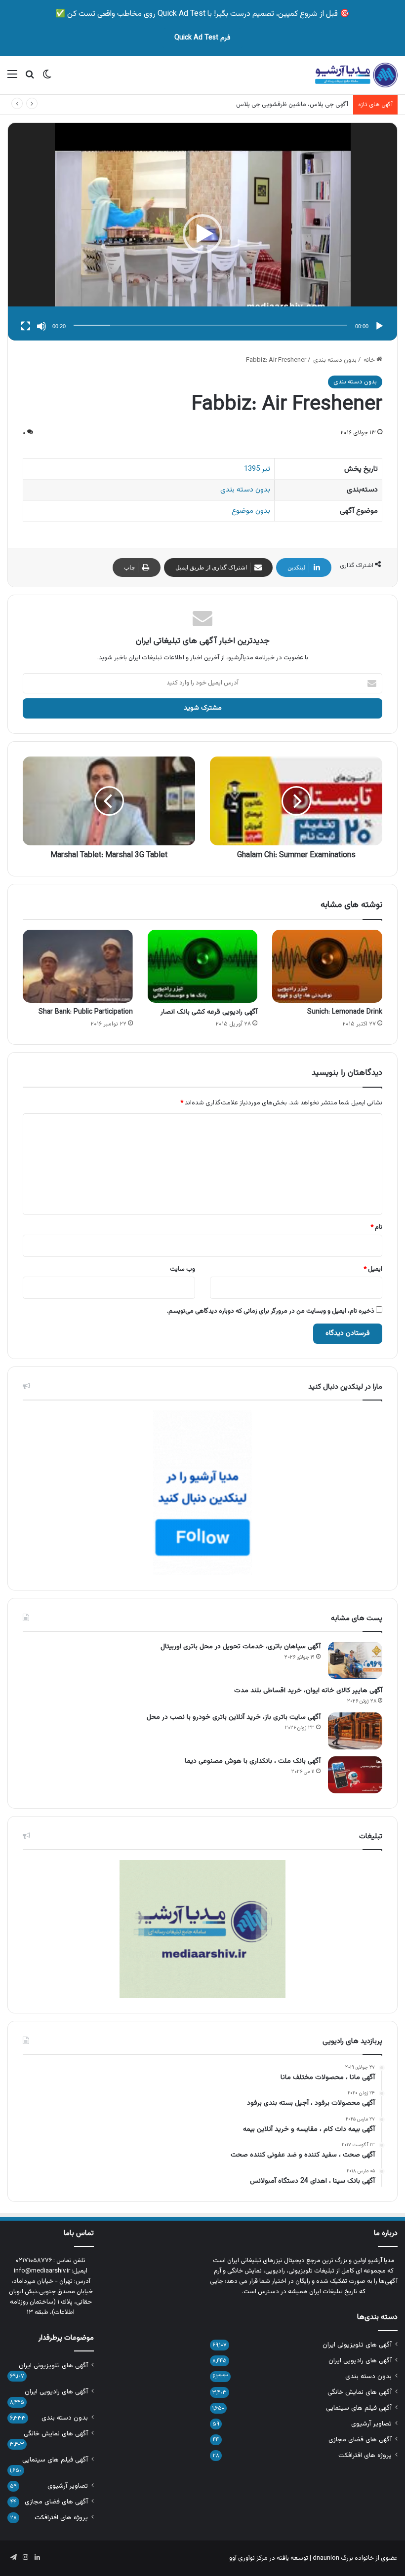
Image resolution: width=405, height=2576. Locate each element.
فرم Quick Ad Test (202, 38)
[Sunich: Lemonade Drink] (327, 966)
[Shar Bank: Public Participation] (78, 966)
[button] (202, 234)
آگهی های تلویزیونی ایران (357, 2345)
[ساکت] (41, 326)
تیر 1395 (257, 469)
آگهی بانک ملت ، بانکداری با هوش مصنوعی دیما (253, 1761)
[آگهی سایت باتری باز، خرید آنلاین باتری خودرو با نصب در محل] (355, 1731)
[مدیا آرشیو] (356, 75)
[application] (202, 234)
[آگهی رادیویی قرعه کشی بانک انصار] (203, 966)
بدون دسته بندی (335, 360)
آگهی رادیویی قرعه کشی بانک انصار (209, 1012)
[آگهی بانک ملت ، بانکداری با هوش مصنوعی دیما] (355, 1775)
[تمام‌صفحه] (26, 326)
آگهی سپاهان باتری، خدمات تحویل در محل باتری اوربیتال (241, 1647)
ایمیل (373, 1269)
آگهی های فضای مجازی (360, 2440)
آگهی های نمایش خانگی (360, 2392)
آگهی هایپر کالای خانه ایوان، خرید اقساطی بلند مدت (308, 1691)
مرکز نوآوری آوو (248, 2558)
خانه (370, 360)
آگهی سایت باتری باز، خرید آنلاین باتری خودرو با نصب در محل (234, 1717)
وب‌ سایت (182, 1269)
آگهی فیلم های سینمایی (359, 2408)
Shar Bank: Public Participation (86, 1012)
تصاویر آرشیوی (371, 2424)
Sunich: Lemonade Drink (345, 1012)
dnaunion (326, 2558)
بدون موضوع (251, 511)
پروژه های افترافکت (365, 2455)
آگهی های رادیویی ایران (360, 2361)
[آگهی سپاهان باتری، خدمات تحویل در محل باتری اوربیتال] (355, 1660)
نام (376, 1227)
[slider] (210, 325)
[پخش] (379, 326)
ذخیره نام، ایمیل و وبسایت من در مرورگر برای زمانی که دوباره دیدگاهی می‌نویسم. (271, 1311)
